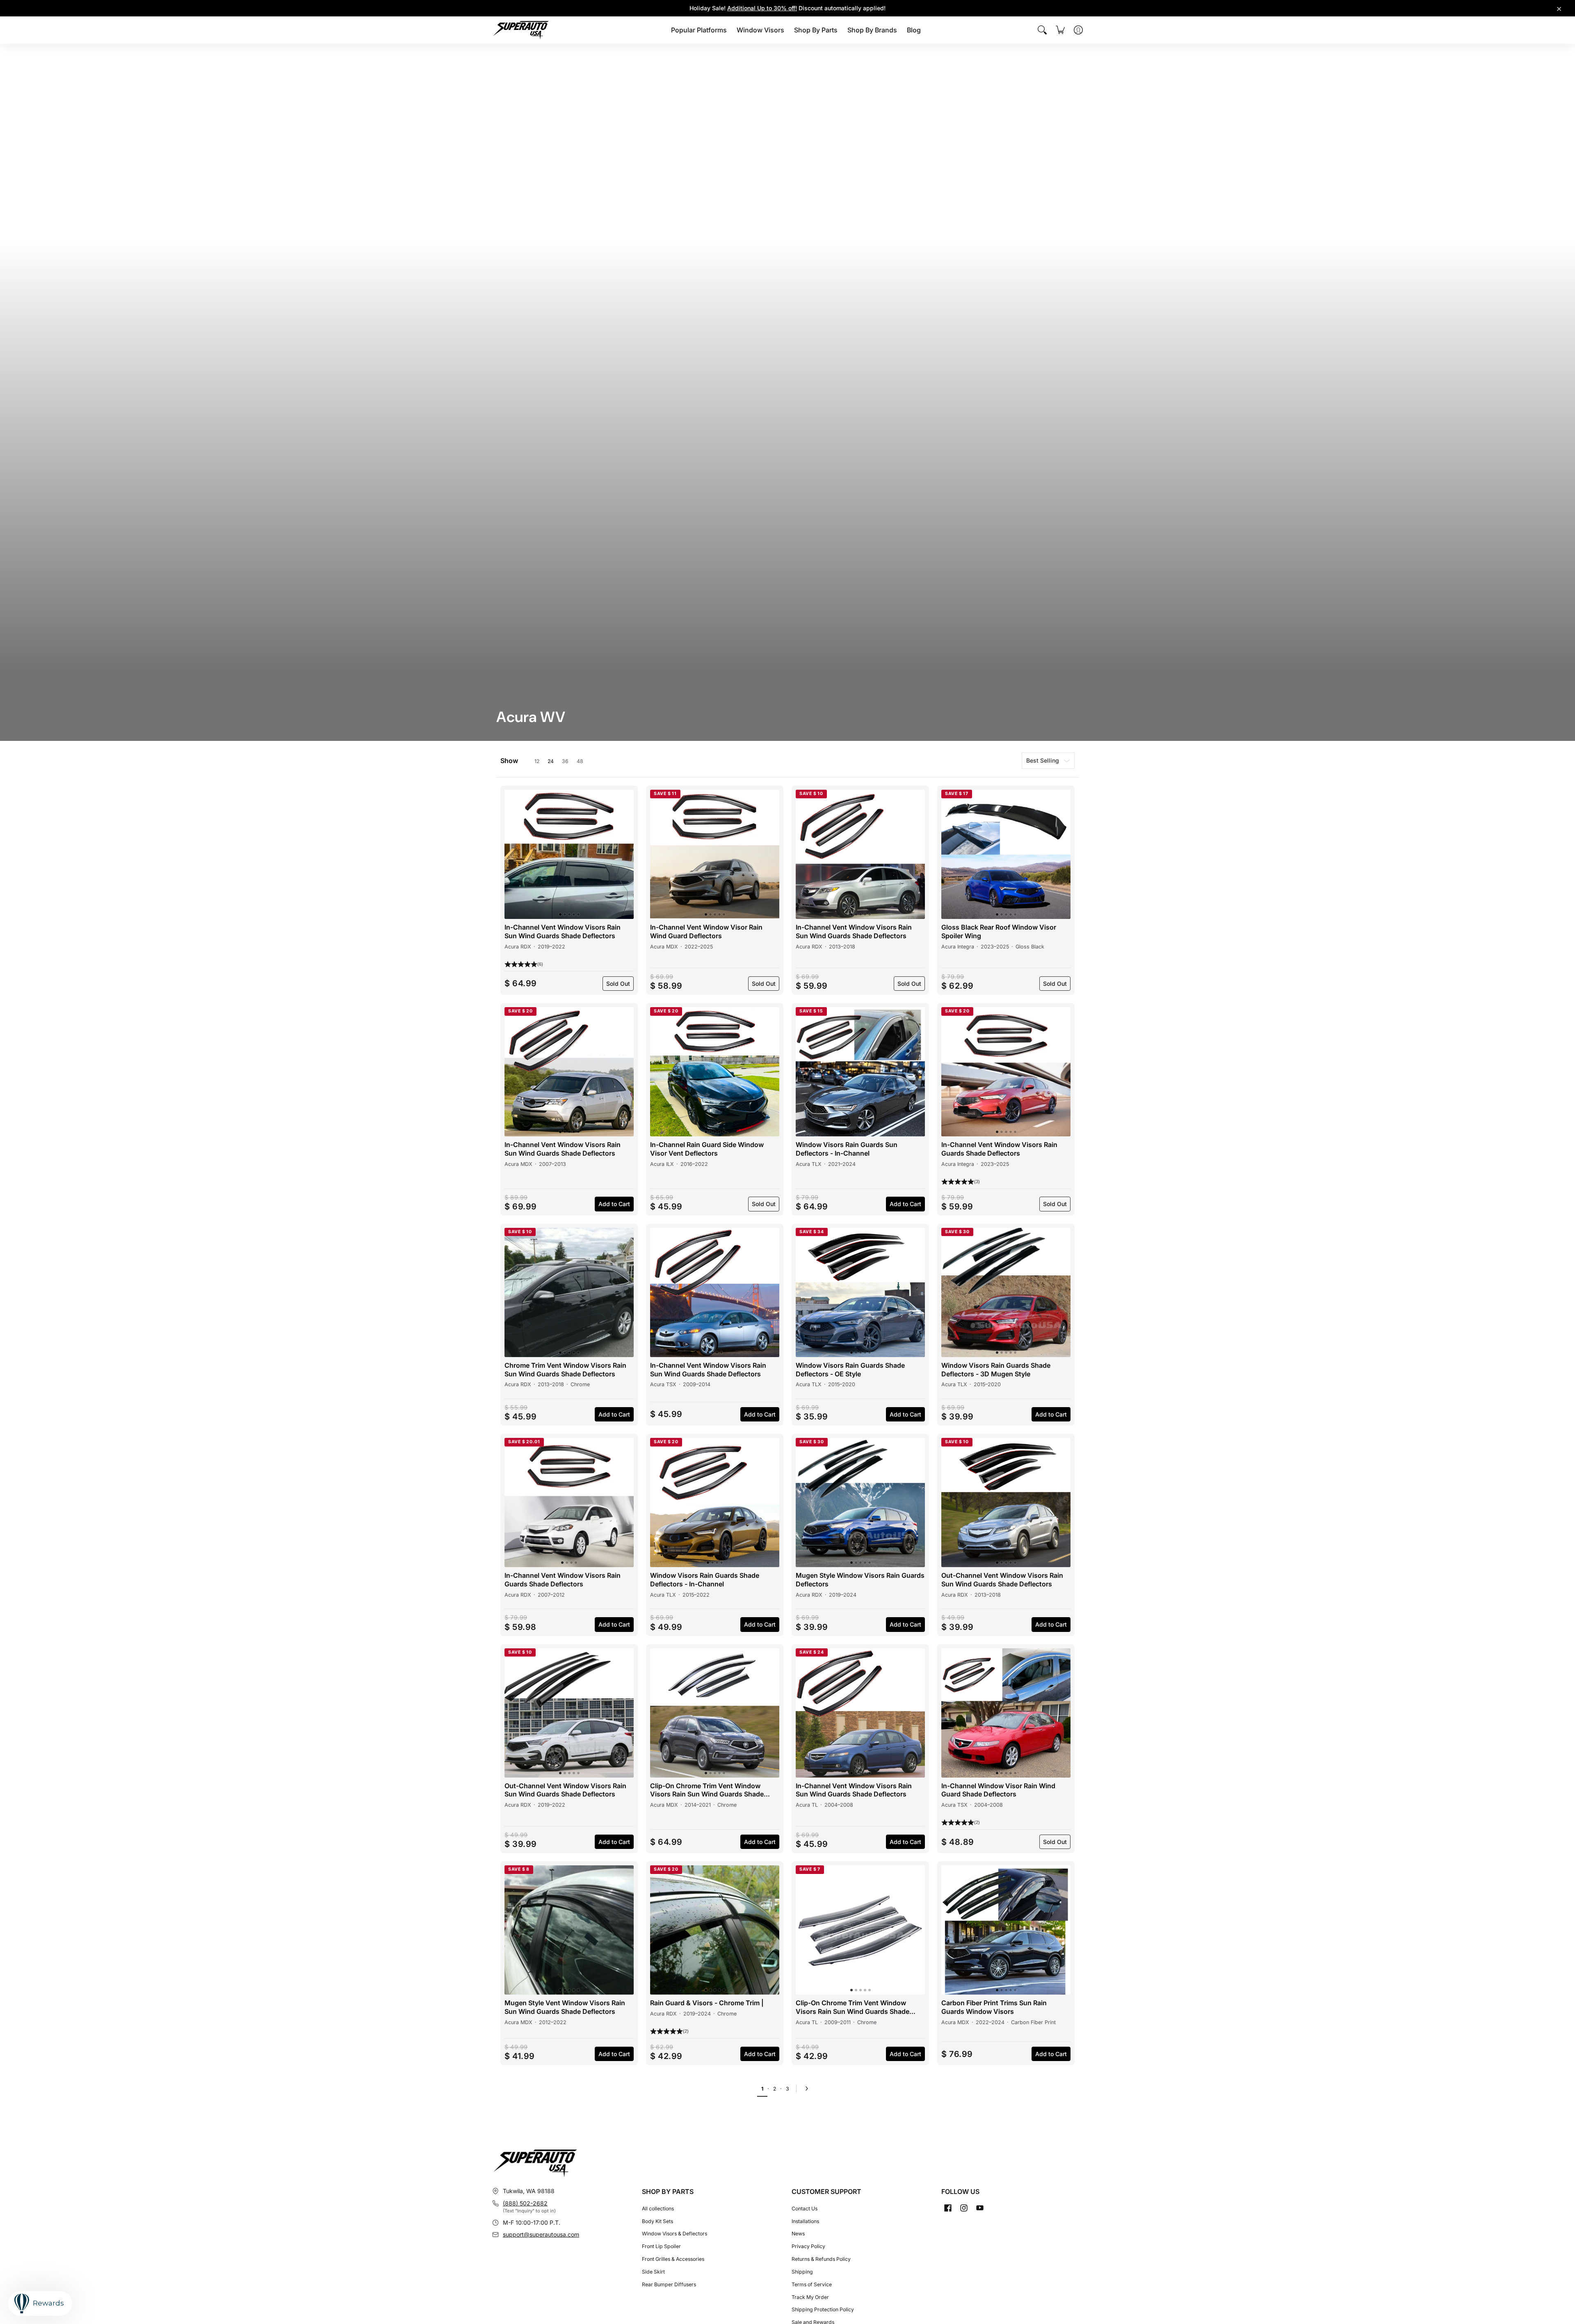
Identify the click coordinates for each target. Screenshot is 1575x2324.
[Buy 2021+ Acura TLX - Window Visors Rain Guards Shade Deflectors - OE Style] (860, 1292)
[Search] (1042, 30)
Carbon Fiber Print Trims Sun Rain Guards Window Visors (994, 2007)
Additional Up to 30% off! (762, 8)
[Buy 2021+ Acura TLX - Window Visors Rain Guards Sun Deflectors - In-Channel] (860, 1072)
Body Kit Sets (657, 2221)
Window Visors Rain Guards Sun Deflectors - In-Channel (847, 1149)
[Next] (809, 2089)
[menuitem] (699, 30)
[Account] (1078, 30)
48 (580, 761)
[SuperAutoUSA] (521, 30)
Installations (805, 2221)
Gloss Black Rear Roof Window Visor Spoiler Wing (999, 931)
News (798, 2234)
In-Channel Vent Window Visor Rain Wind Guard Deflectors (706, 931)
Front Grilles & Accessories (673, 2259)
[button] (514, 855)
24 (551, 761)
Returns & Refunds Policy (821, 2259)
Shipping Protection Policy (823, 2309)
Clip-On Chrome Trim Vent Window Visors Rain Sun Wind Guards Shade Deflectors (707, 1790)
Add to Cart (614, 1204)
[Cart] (1060, 30)
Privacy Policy (808, 2246)
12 (537, 761)
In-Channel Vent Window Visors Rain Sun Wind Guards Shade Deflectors (563, 931)
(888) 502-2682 (525, 2203)
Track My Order (810, 2297)
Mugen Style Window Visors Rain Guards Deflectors (860, 1580)
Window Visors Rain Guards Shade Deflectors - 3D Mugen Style (996, 1370)
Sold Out (618, 984)
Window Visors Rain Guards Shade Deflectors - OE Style (850, 1370)
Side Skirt (653, 2272)
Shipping (802, 2272)
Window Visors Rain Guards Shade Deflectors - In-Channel (705, 1580)
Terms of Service (812, 2284)
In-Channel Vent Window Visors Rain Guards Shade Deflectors (999, 1149)
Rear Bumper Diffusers (669, 2284)
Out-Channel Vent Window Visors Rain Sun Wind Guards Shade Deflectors (1002, 1580)
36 (565, 761)
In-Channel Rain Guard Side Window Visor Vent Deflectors (707, 1149)
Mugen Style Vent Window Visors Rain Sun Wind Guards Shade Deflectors (565, 2007)
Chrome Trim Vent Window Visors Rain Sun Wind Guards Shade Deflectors (565, 1370)
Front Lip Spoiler (661, 2246)
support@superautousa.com (541, 2234)
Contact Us (805, 2209)
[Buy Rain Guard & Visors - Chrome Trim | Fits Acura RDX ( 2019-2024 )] (715, 1930)
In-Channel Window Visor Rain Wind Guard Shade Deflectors (998, 1790)
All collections (658, 2209)
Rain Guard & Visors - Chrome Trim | (707, 2003)
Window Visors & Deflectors (675, 2234)
